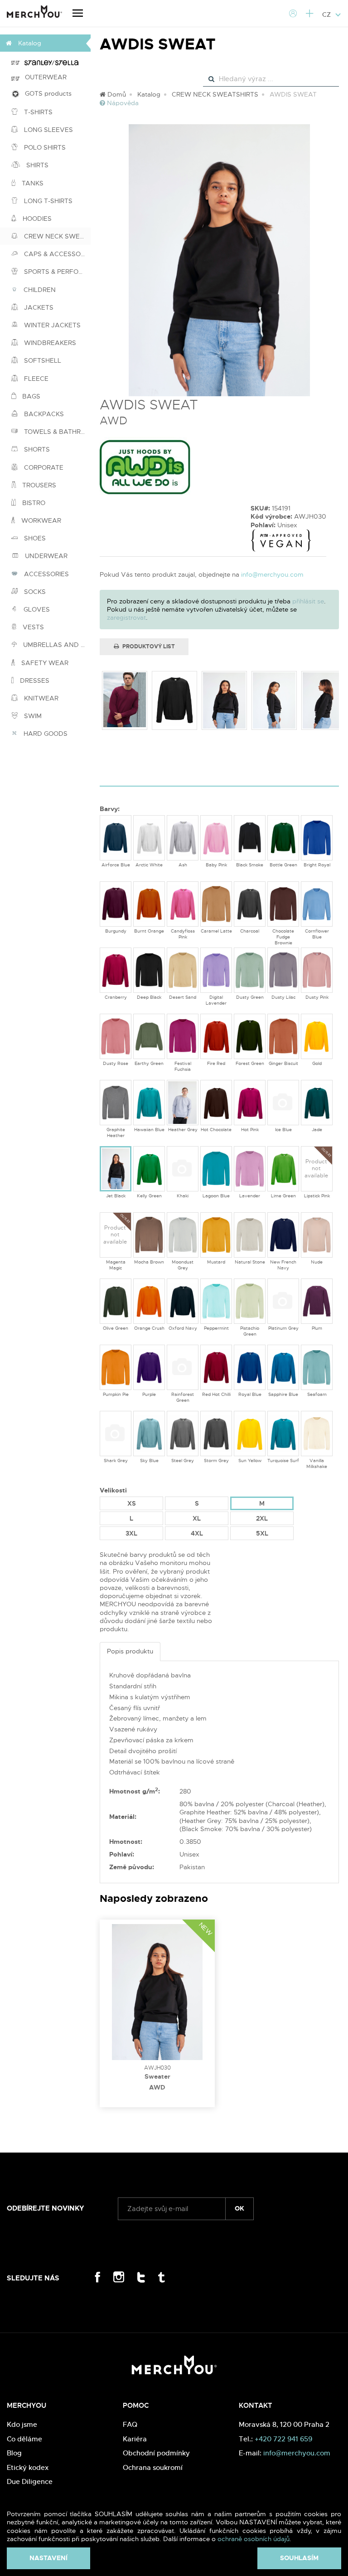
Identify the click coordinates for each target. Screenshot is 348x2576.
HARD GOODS (45, 734)
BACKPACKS (43, 414)
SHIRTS (36, 165)
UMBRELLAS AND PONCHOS (56, 645)
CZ (327, 15)
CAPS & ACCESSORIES (56, 254)
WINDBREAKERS (49, 343)
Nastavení (48, 2558)
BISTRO (33, 503)
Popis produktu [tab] (130, 1651)
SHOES (34, 538)
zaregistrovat (126, 617)
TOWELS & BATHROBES (56, 432)
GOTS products (46, 93)
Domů (116, 94)
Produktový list (148, 646)
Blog (14, 2453)
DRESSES (34, 680)
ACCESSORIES (46, 574)
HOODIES (36, 219)
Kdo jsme (22, 2424)
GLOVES (36, 609)
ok (239, 2208)
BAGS (30, 396)
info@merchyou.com (272, 574)
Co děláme (24, 2439)
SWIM (32, 716)
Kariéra (135, 2439)
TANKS (32, 183)
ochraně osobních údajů (254, 2539)
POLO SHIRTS (44, 147)
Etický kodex (28, 2467)
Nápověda (122, 103)
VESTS (32, 627)
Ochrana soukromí (153, 2467)
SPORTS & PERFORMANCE (56, 272)
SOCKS (34, 592)
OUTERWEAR (43, 77)
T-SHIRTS (37, 112)
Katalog (149, 94)
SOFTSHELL (42, 360)
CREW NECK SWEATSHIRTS (56, 236)
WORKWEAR (40, 520)
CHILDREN (39, 290)
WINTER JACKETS (51, 325)
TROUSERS (38, 485)
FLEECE (35, 379)
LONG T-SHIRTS (47, 201)
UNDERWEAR (45, 556)
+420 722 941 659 (283, 2439)
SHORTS (36, 449)
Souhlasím (299, 2558)
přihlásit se (308, 601)
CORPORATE (43, 467)
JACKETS (38, 307)
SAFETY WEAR (44, 663)
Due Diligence (30, 2481)
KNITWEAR (40, 698)
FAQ (130, 2424)
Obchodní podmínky (156, 2453)
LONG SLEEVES (48, 130)
